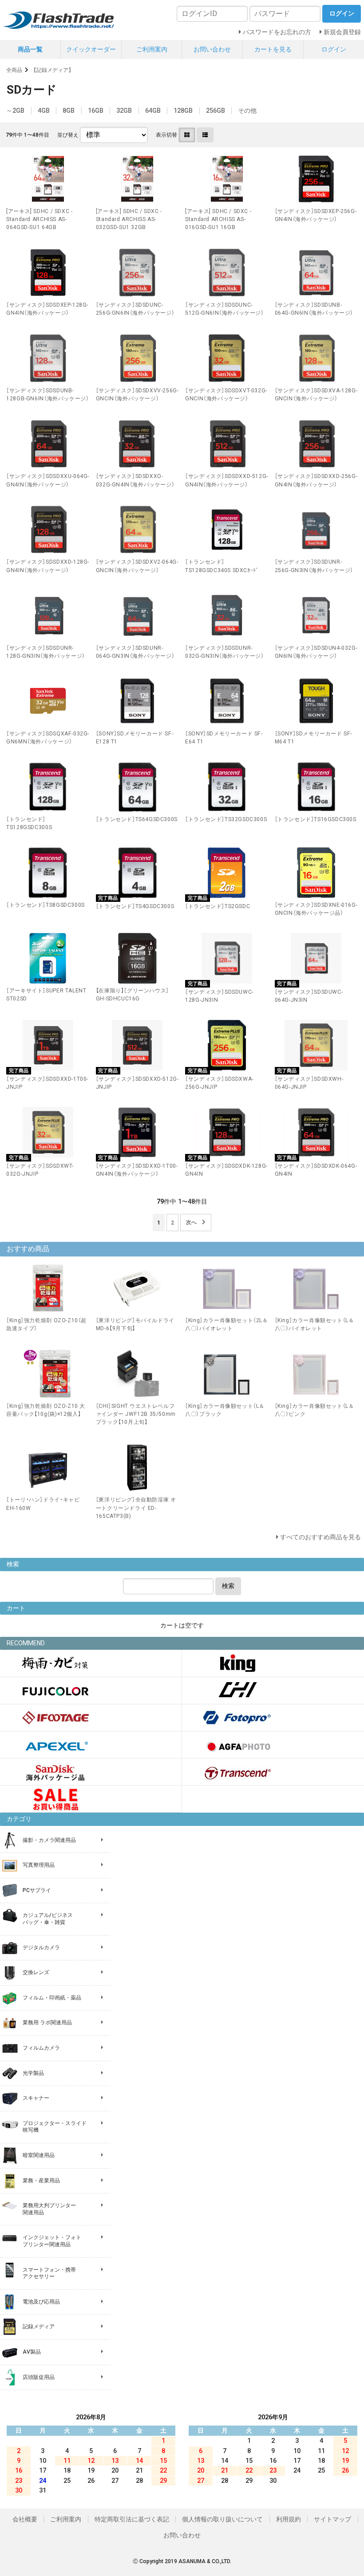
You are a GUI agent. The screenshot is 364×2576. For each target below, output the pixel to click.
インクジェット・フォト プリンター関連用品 (52, 2241)
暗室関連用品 (39, 2155)
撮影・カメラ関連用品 (49, 1840)
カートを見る (273, 49)
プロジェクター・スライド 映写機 (55, 2127)
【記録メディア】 (52, 70)
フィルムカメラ (41, 2048)
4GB (44, 111)
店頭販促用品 (39, 2377)
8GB (69, 111)
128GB (183, 111)
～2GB (15, 111)
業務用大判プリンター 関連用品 (49, 2209)
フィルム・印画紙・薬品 (52, 1998)
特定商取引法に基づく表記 (132, 2519)
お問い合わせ (212, 49)
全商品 (14, 70)
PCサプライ (37, 1890)
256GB (216, 111)
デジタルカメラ (41, 1948)
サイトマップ (332, 2519)
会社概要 (25, 2519)
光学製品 (33, 2073)
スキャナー (36, 2098)
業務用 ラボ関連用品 (47, 2023)
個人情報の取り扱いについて (222, 2519)
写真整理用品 (39, 1865)
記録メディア (39, 2327)
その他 (247, 111)
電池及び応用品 (41, 2302)
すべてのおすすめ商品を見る (320, 1537)
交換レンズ (36, 1972)
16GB (96, 111)
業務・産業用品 (41, 2181)
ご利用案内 (152, 49)
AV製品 (32, 2352)
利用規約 (289, 2519)
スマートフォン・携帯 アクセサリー (49, 2273)
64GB (153, 111)
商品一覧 (30, 49)
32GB (124, 111)
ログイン (334, 49)
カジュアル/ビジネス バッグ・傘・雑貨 (48, 1919)
